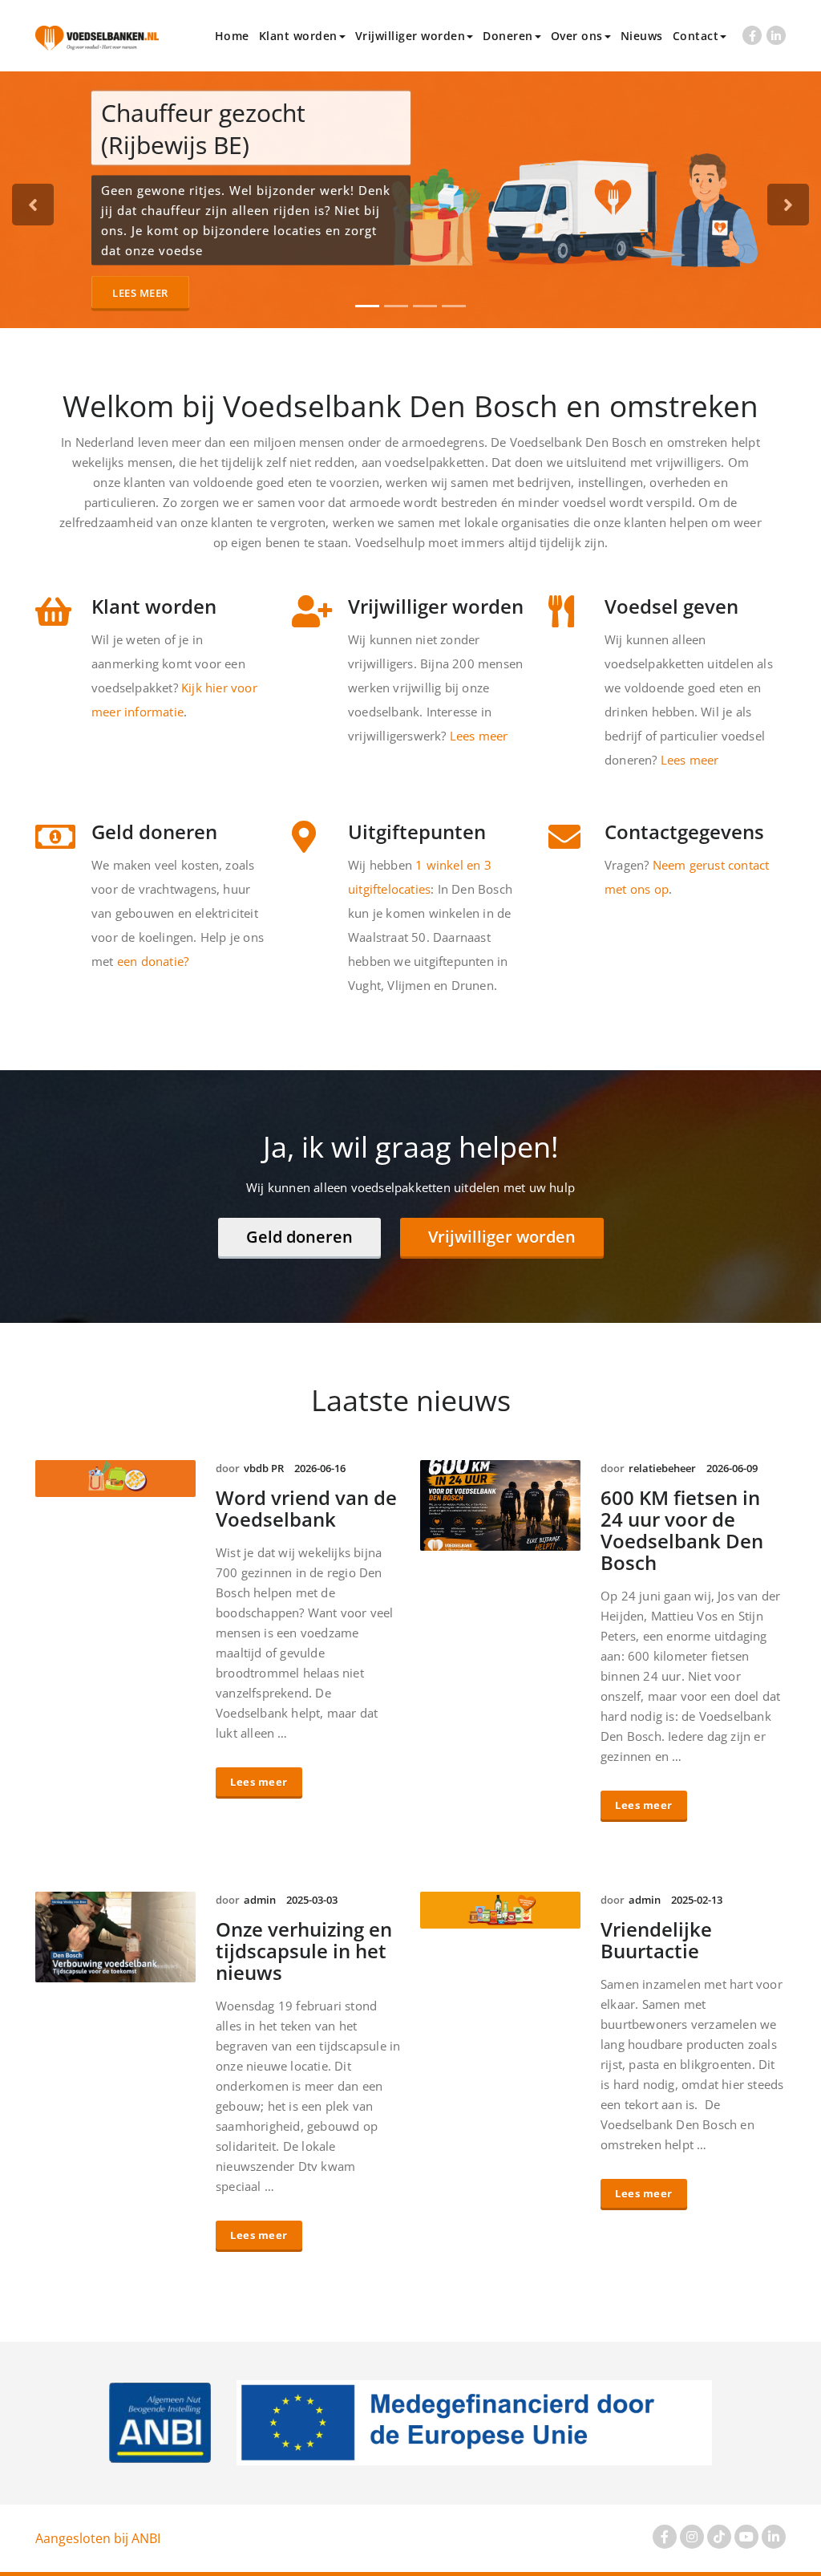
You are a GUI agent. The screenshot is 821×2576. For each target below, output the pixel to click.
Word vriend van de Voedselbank (306, 1508)
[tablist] (411, 306)
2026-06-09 (732, 1468)
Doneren (508, 36)
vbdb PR (264, 1468)
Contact (696, 36)
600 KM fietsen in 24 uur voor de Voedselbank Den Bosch (682, 1530)
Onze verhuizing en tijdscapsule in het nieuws (304, 1951)
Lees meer (140, 292)
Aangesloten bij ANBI (98, 2538)
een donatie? (153, 961)
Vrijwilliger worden (410, 36)
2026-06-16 (320, 1468)
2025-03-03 (312, 1900)
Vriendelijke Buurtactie (656, 1940)
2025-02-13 (697, 1900)
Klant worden (298, 36)
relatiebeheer (662, 1468)
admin (260, 1900)
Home (232, 36)
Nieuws (642, 36)
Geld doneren (299, 1237)
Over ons (577, 36)
